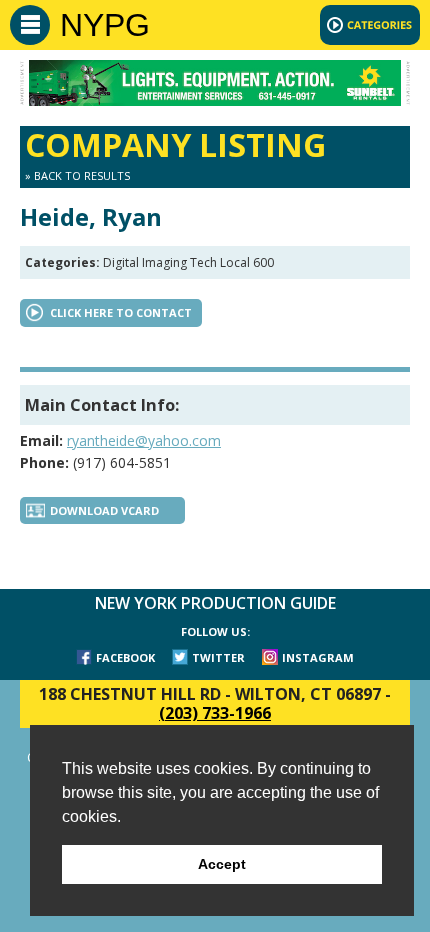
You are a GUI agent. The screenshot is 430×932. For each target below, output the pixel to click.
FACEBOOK (125, 657)
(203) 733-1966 (215, 713)
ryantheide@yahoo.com (144, 440)
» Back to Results (77, 175)
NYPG (105, 25)
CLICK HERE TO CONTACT (121, 312)
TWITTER (218, 657)
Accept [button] (222, 864)
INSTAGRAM (318, 657)
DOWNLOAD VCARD (104, 510)
